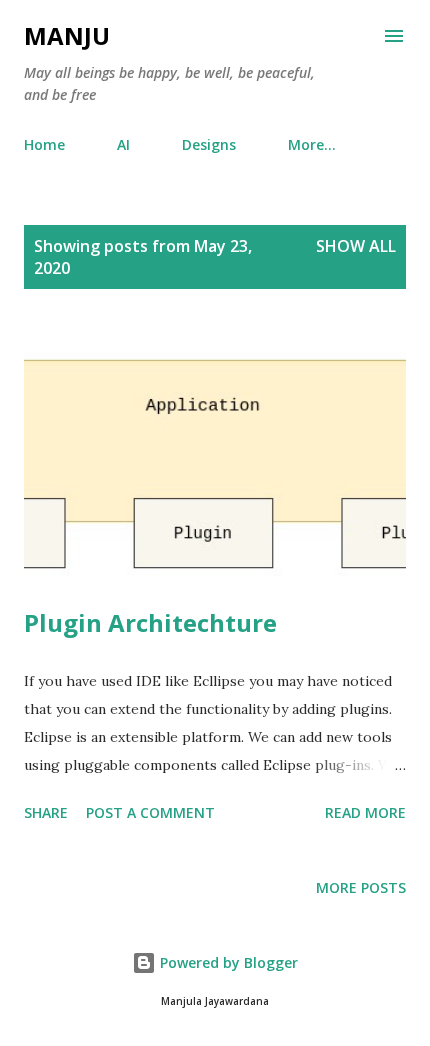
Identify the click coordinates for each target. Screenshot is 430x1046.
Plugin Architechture (150, 622)
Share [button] (46, 812)
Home (44, 144)
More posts (361, 887)
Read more (365, 812)
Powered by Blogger (227, 962)
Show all (356, 246)
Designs (209, 144)
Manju (67, 35)
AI (123, 144)
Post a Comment (150, 812)
